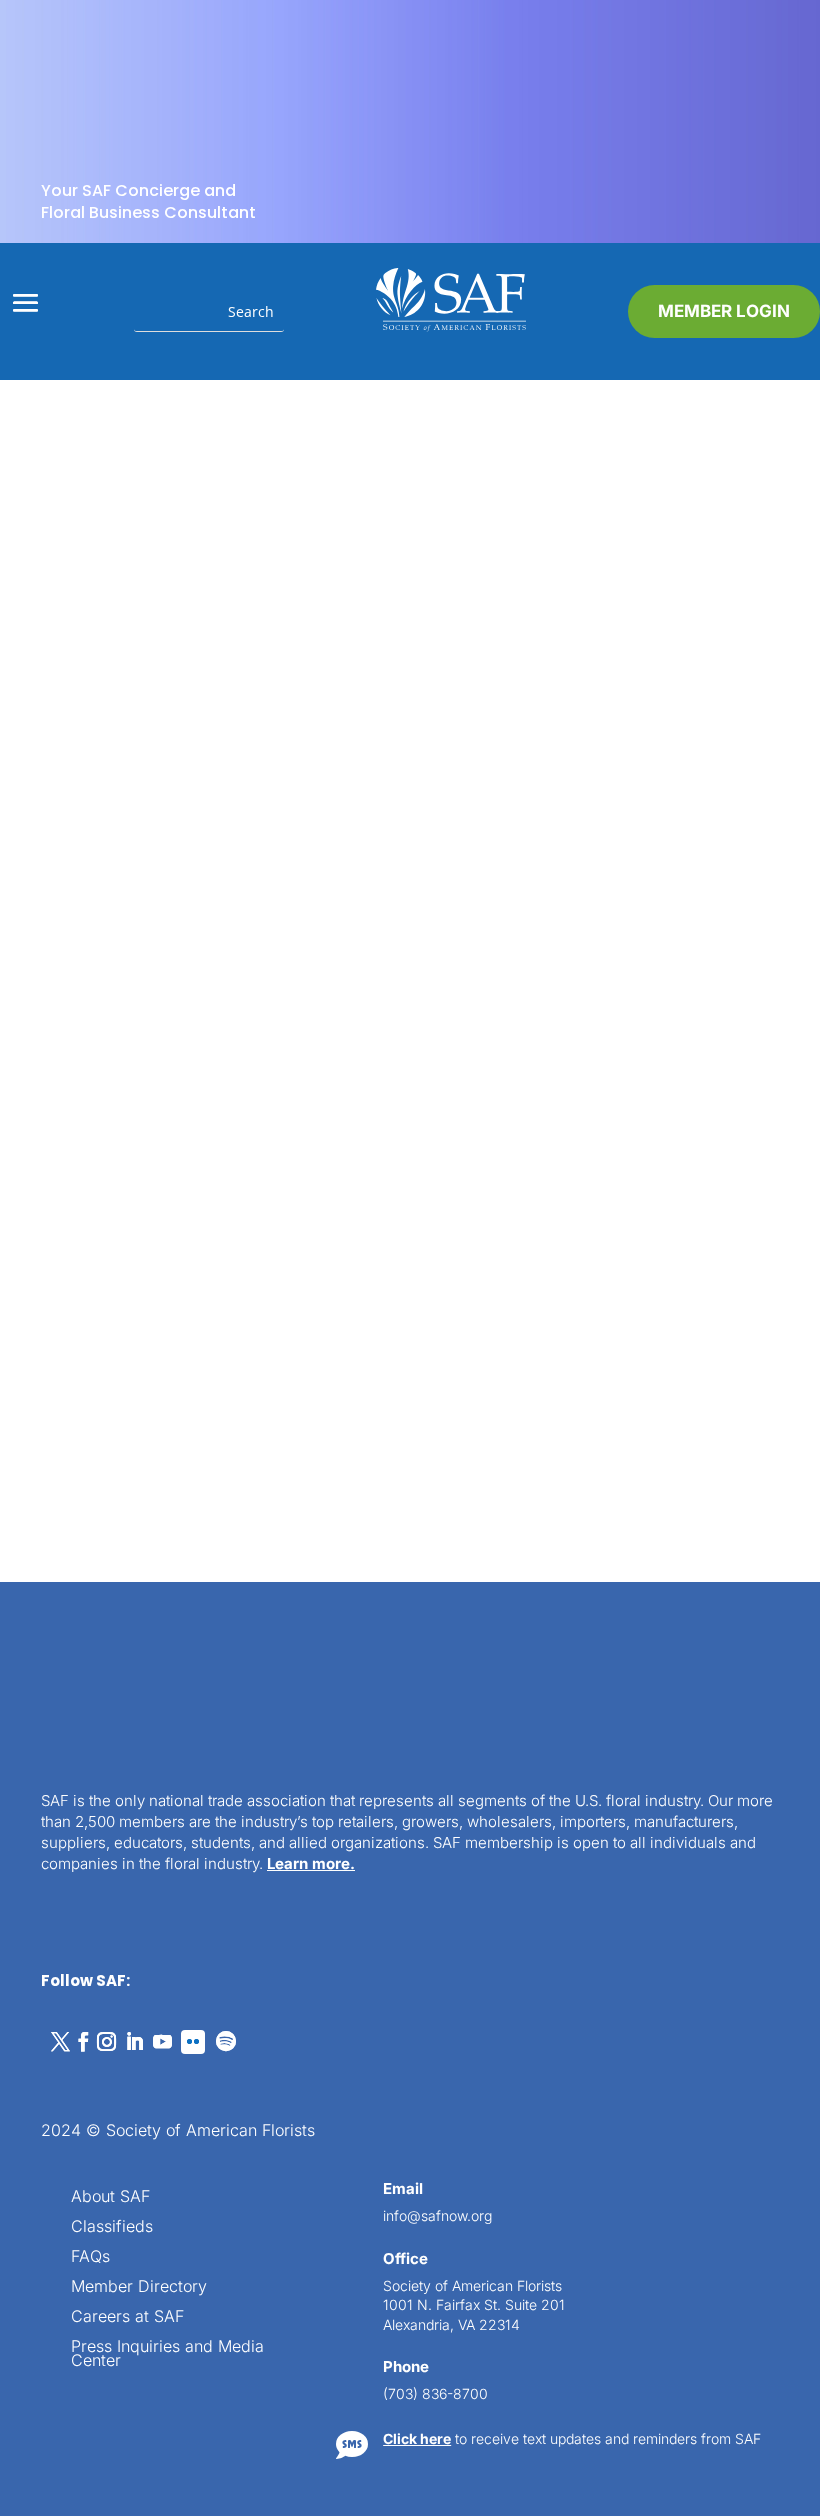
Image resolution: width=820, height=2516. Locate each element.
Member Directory (139, 1946)
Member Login (724, 311)
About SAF (110, 1856)
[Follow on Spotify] (226, 1701)
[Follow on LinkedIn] (134, 1701)
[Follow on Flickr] (193, 1701)
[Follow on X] (60, 1701)
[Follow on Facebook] (83, 1701)
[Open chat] (770, 2406)
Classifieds (112, 1886)
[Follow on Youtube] (162, 1701)
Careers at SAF (127, 1976)
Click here (417, 2097)
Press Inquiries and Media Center (167, 2013)
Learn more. (311, 1522)
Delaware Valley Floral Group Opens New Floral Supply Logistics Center (211, 821)
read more (154, 1017)
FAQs (90, 1916)
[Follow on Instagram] (106, 1701)
